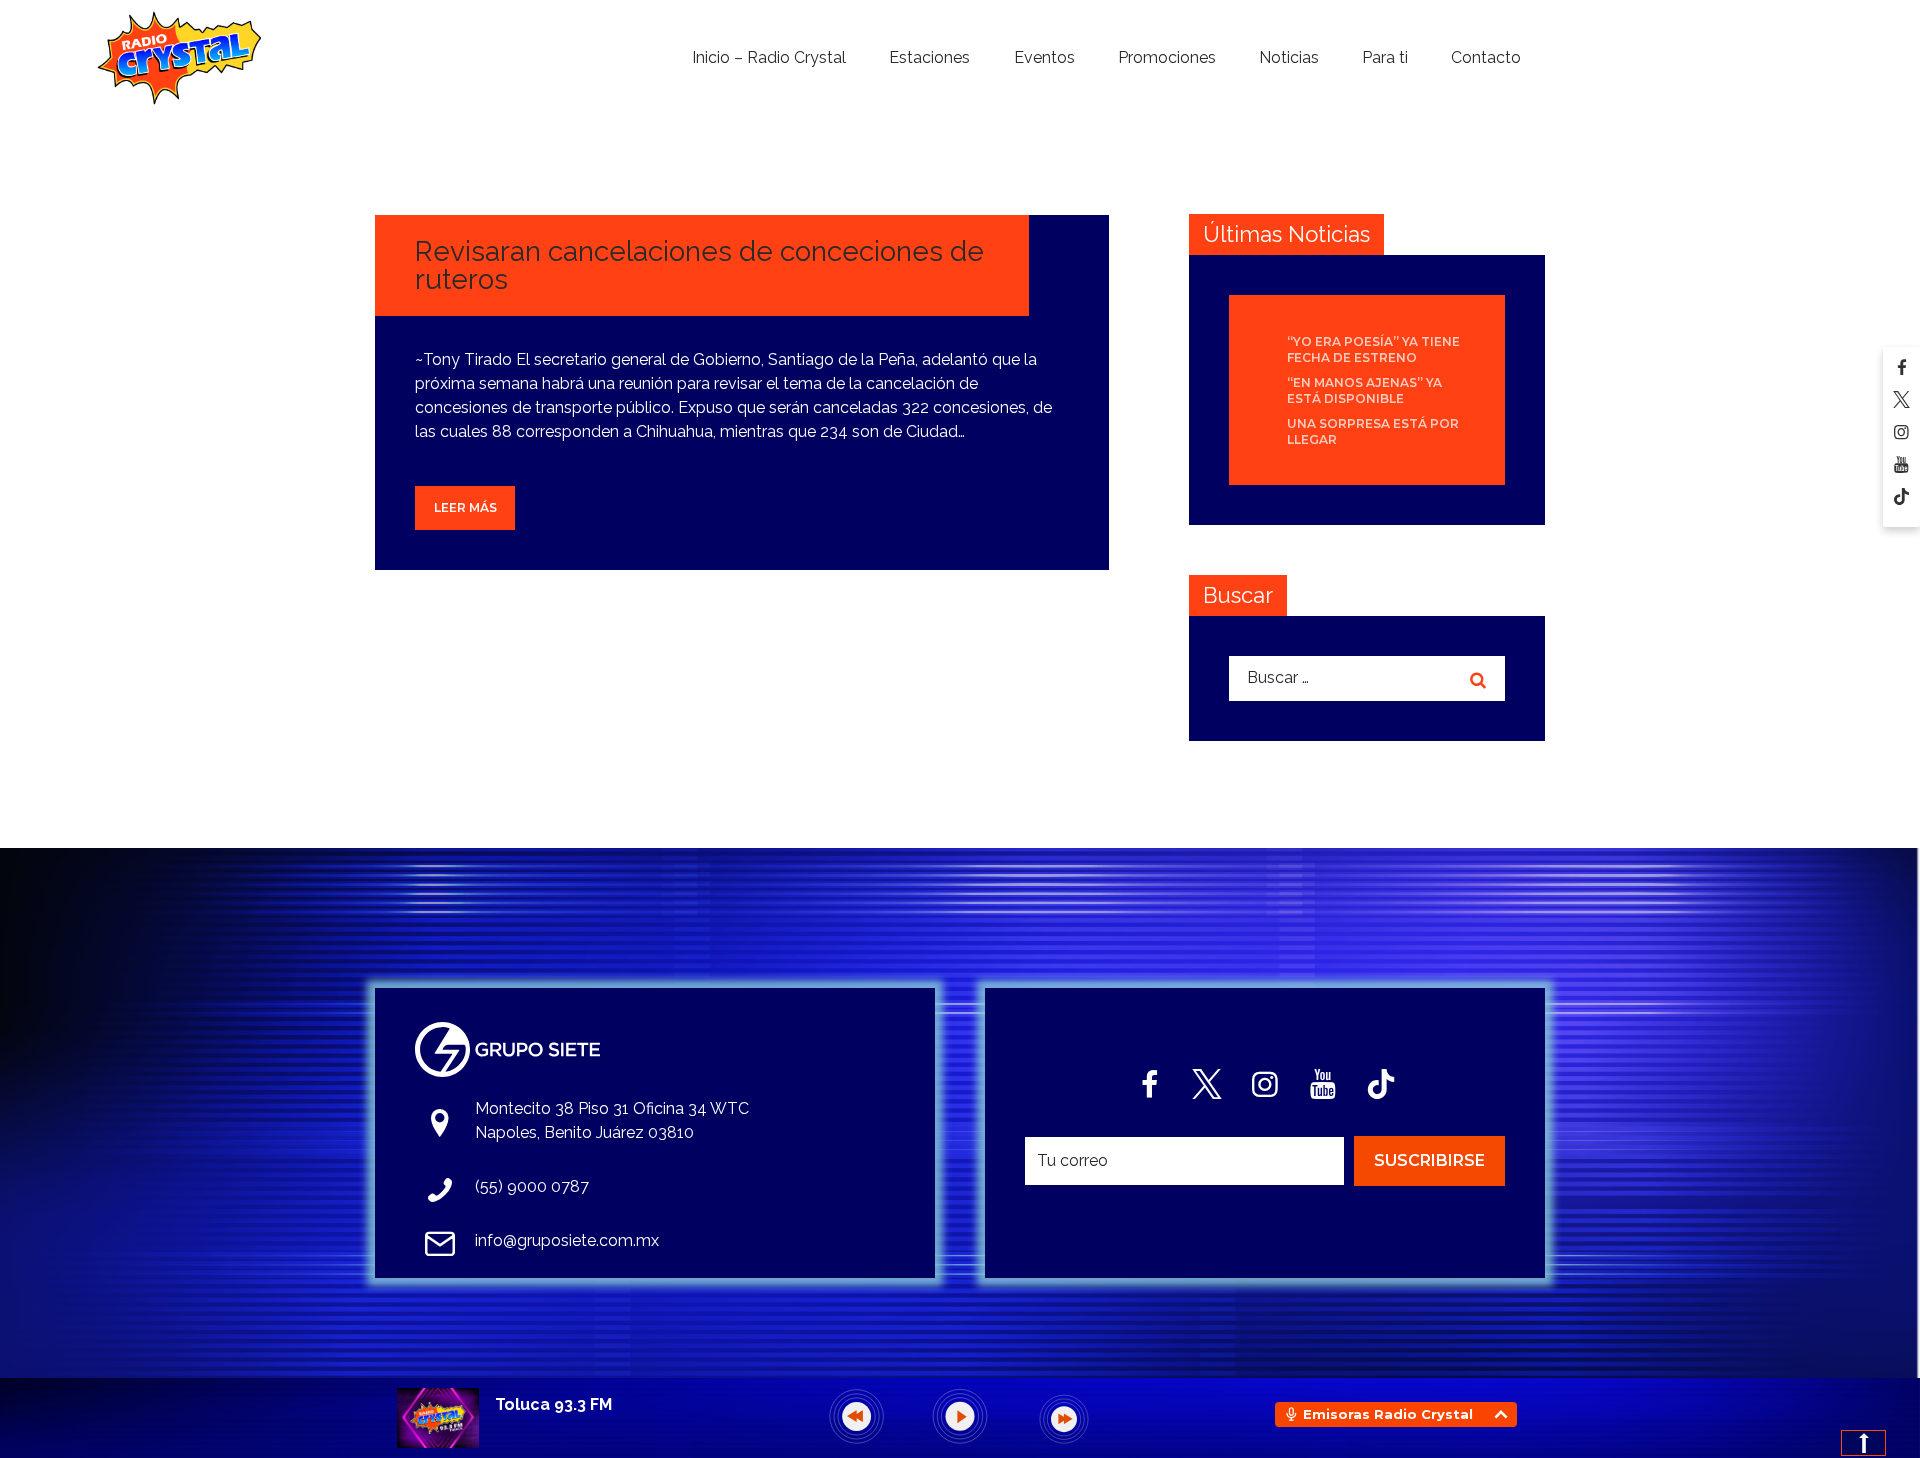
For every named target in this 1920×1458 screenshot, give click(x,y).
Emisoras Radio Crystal (1388, 1414)
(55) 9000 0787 (532, 1186)
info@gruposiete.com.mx (567, 1240)
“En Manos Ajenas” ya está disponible (1364, 390)
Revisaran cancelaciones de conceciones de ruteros (699, 265)
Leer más (465, 507)
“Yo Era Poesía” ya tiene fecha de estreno (1373, 349)
